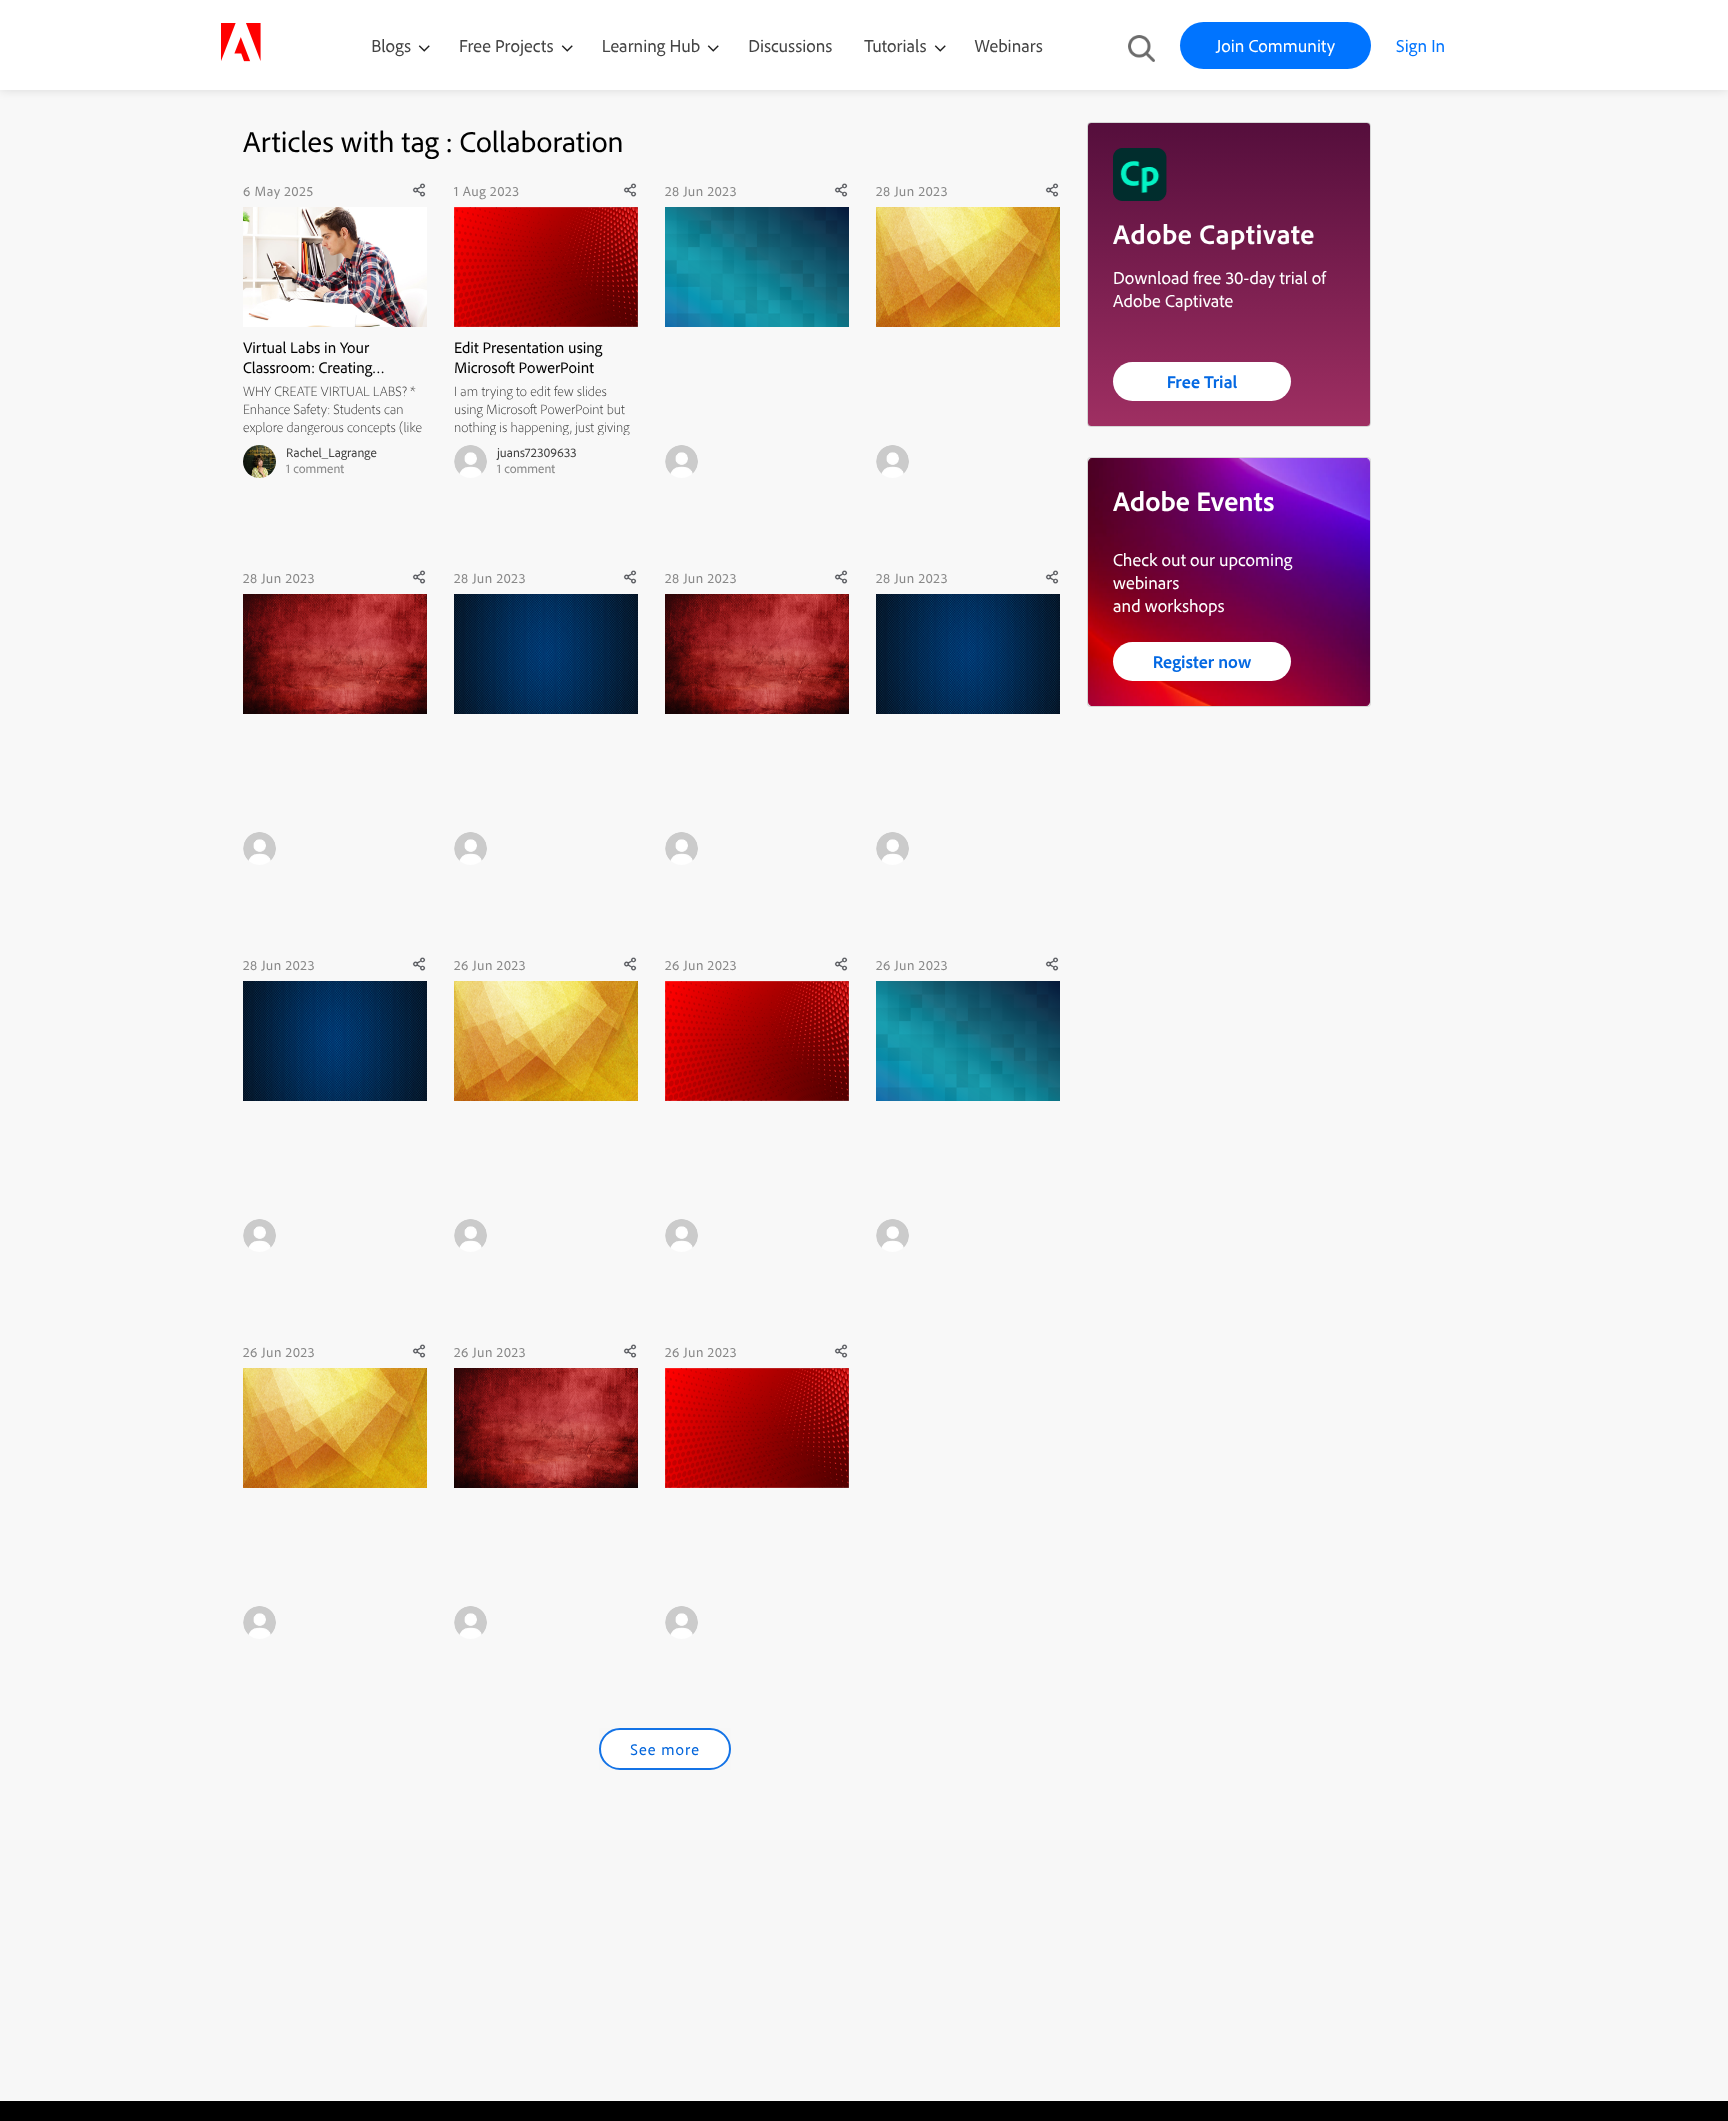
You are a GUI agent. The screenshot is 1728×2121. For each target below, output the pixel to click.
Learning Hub (653, 45)
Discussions (790, 45)
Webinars (1009, 45)
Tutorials (897, 45)
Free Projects (508, 45)
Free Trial (1202, 381)
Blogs (391, 45)
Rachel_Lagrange (331, 453)
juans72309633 (537, 453)
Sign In (1420, 45)
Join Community (1275, 45)
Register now (1202, 661)
